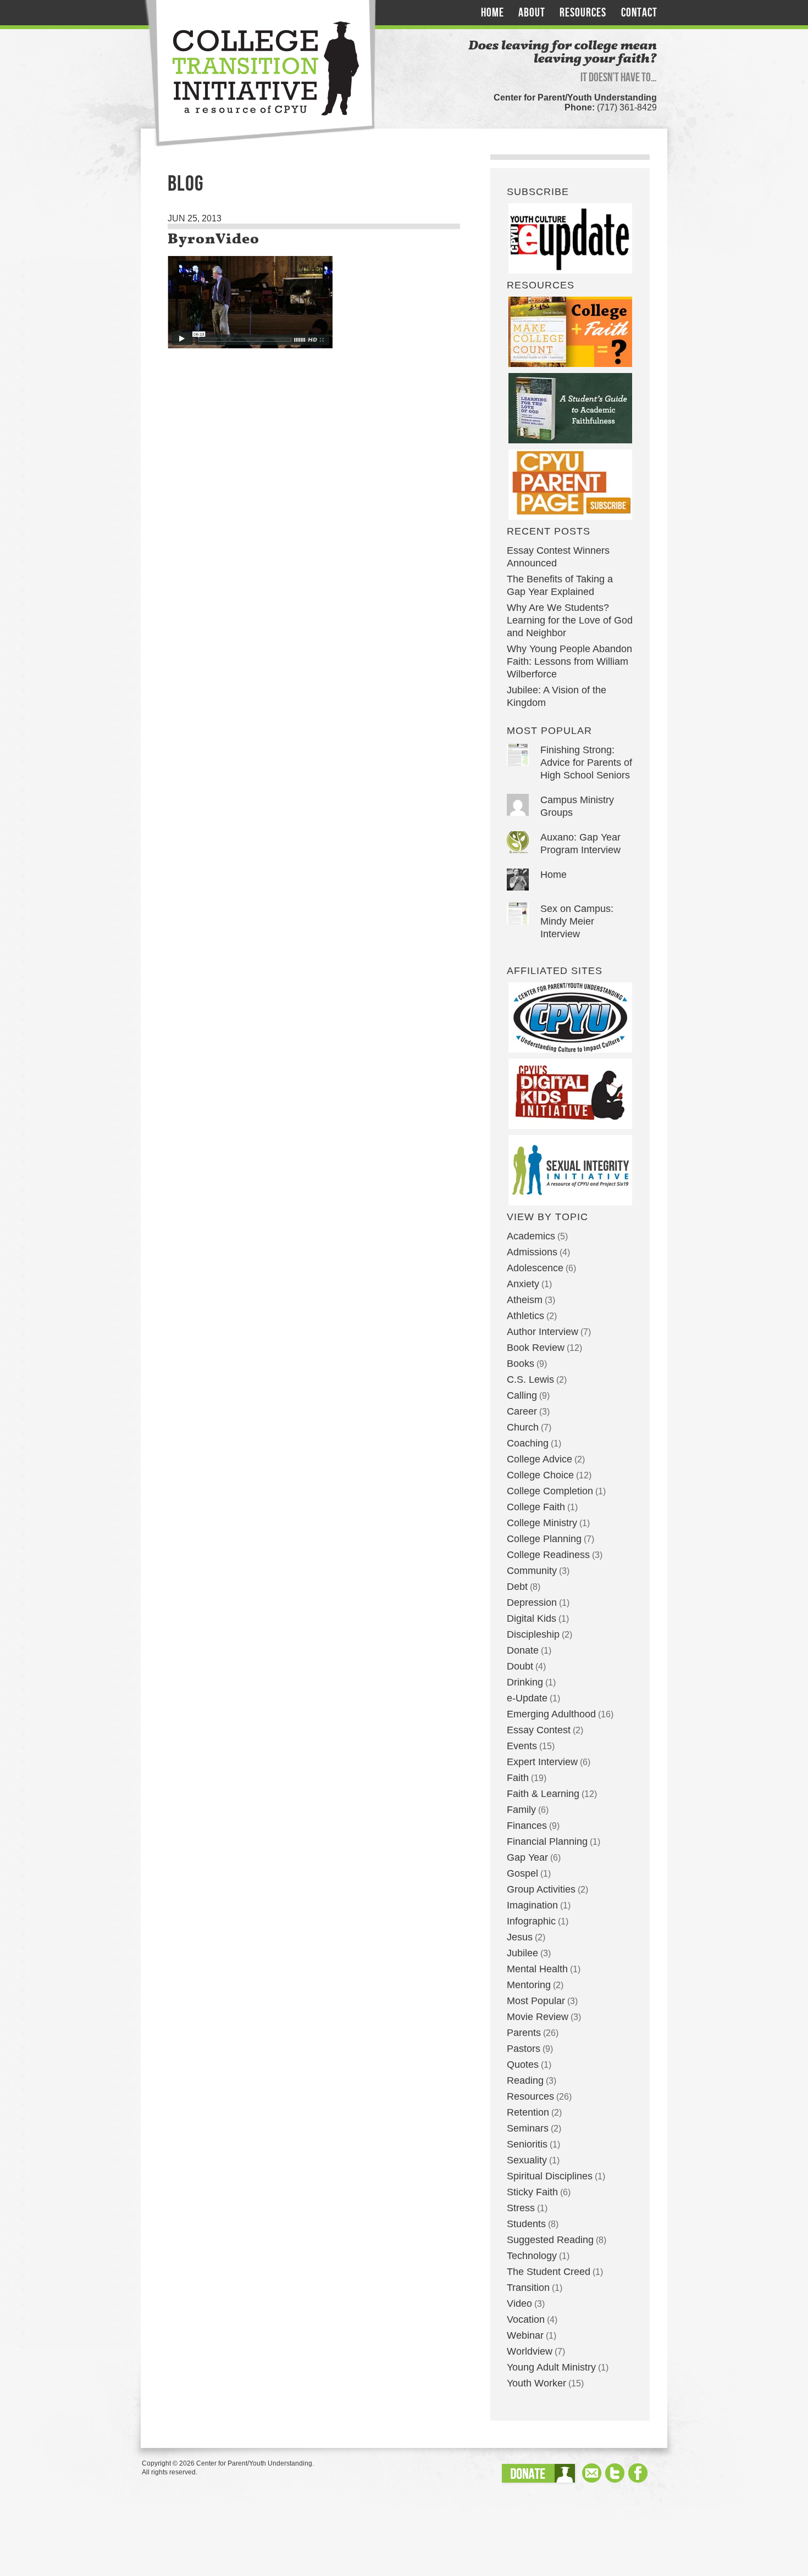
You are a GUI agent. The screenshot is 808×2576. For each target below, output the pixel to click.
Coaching (528, 1443)
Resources (583, 13)
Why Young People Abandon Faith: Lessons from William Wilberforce (569, 661)
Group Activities (541, 1889)
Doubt (520, 1666)
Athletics (525, 1316)
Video (519, 2304)
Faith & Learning (543, 1794)
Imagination (532, 1905)
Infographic (531, 1921)
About (532, 13)
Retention (528, 2112)
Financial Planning (547, 1841)
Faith (518, 1778)
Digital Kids (532, 1618)
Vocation (526, 2319)
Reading (525, 2080)
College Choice (540, 1475)
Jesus (520, 1937)
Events (522, 1746)
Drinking (525, 1682)
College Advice (539, 1459)
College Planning (544, 1539)
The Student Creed (549, 2272)
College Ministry (542, 1523)
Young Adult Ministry (551, 2367)
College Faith (536, 1507)
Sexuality (527, 2160)
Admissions (532, 1252)
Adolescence (535, 1268)
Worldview (530, 2351)
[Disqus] (314, 542)
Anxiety (523, 1284)
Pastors (524, 2049)
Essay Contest (539, 1730)
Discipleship (533, 1634)
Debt (517, 1587)
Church (523, 1427)
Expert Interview (542, 1762)
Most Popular (536, 2001)
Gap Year (527, 1857)
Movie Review (538, 2017)
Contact (639, 13)
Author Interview (543, 1332)
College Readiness (548, 1555)
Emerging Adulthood (551, 1714)
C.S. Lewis (530, 1379)
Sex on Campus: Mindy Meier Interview (577, 921)
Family (521, 1810)
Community (532, 1571)
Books (521, 1364)
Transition (528, 2288)
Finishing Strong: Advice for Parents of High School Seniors (586, 763)
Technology (532, 2256)
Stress (521, 2208)
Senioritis (527, 2144)
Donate (523, 1650)
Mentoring (529, 1985)
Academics (531, 1236)
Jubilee (522, 1953)
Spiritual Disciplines (550, 2176)
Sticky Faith (532, 2192)
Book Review (536, 1348)
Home (492, 13)
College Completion (550, 1491)
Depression (532, 1603)
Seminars (528, 2128)
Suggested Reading (550, 2240)
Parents (524, 2033)
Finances (527, 1826)
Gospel (522, 1873)
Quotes (523, 2065)
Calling (522, 1395)
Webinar (525, 2335)
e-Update (527, 1698)
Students (526, 2224)
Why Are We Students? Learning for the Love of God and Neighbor (570, 620)
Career (522, 1411)
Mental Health (537, 1969)
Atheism (525, 1300)
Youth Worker (536, 2383)
